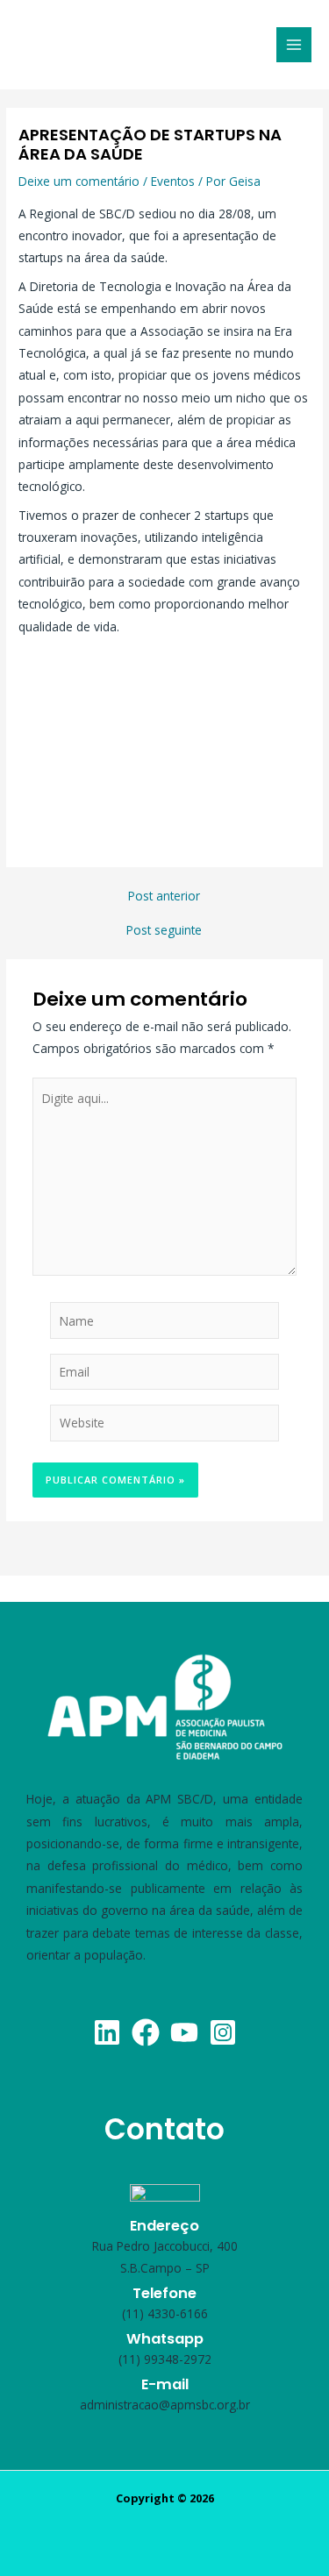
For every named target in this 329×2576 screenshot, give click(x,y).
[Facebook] (146, 2032)
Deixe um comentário (79, 181)
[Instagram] (223, 2032)
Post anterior (164, 896)
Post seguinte (164, 930)
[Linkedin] (107, 2032)
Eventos (173, 181)
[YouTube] (184, 2032)
